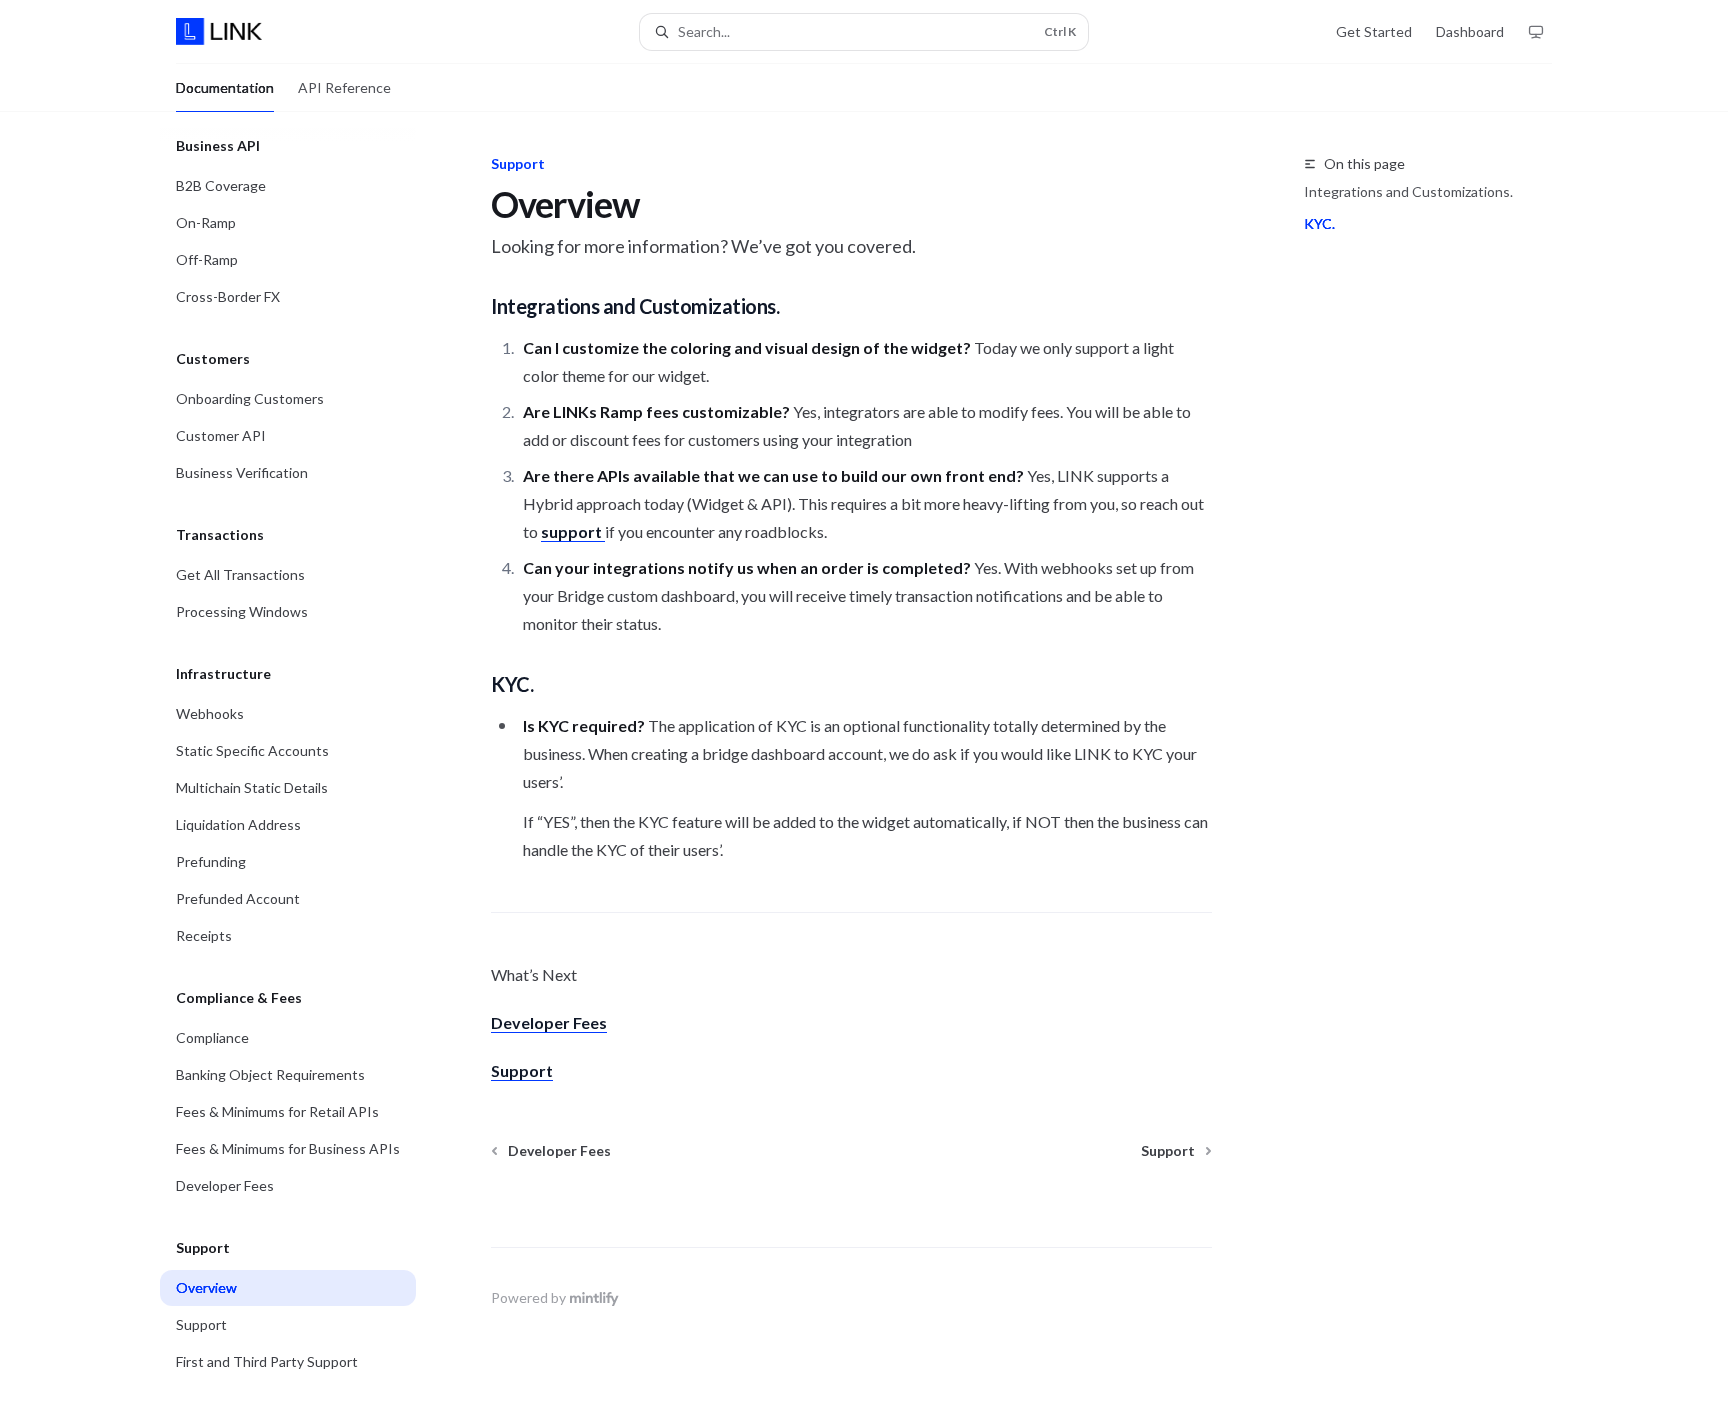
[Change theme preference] (1536, 32)
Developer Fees (549, 1022)
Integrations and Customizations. (1408, 191)
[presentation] (304, 766)
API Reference (344, 87)
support (573, 531)
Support (522, 1070)
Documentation (225, 87)
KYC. (1319, 223)
